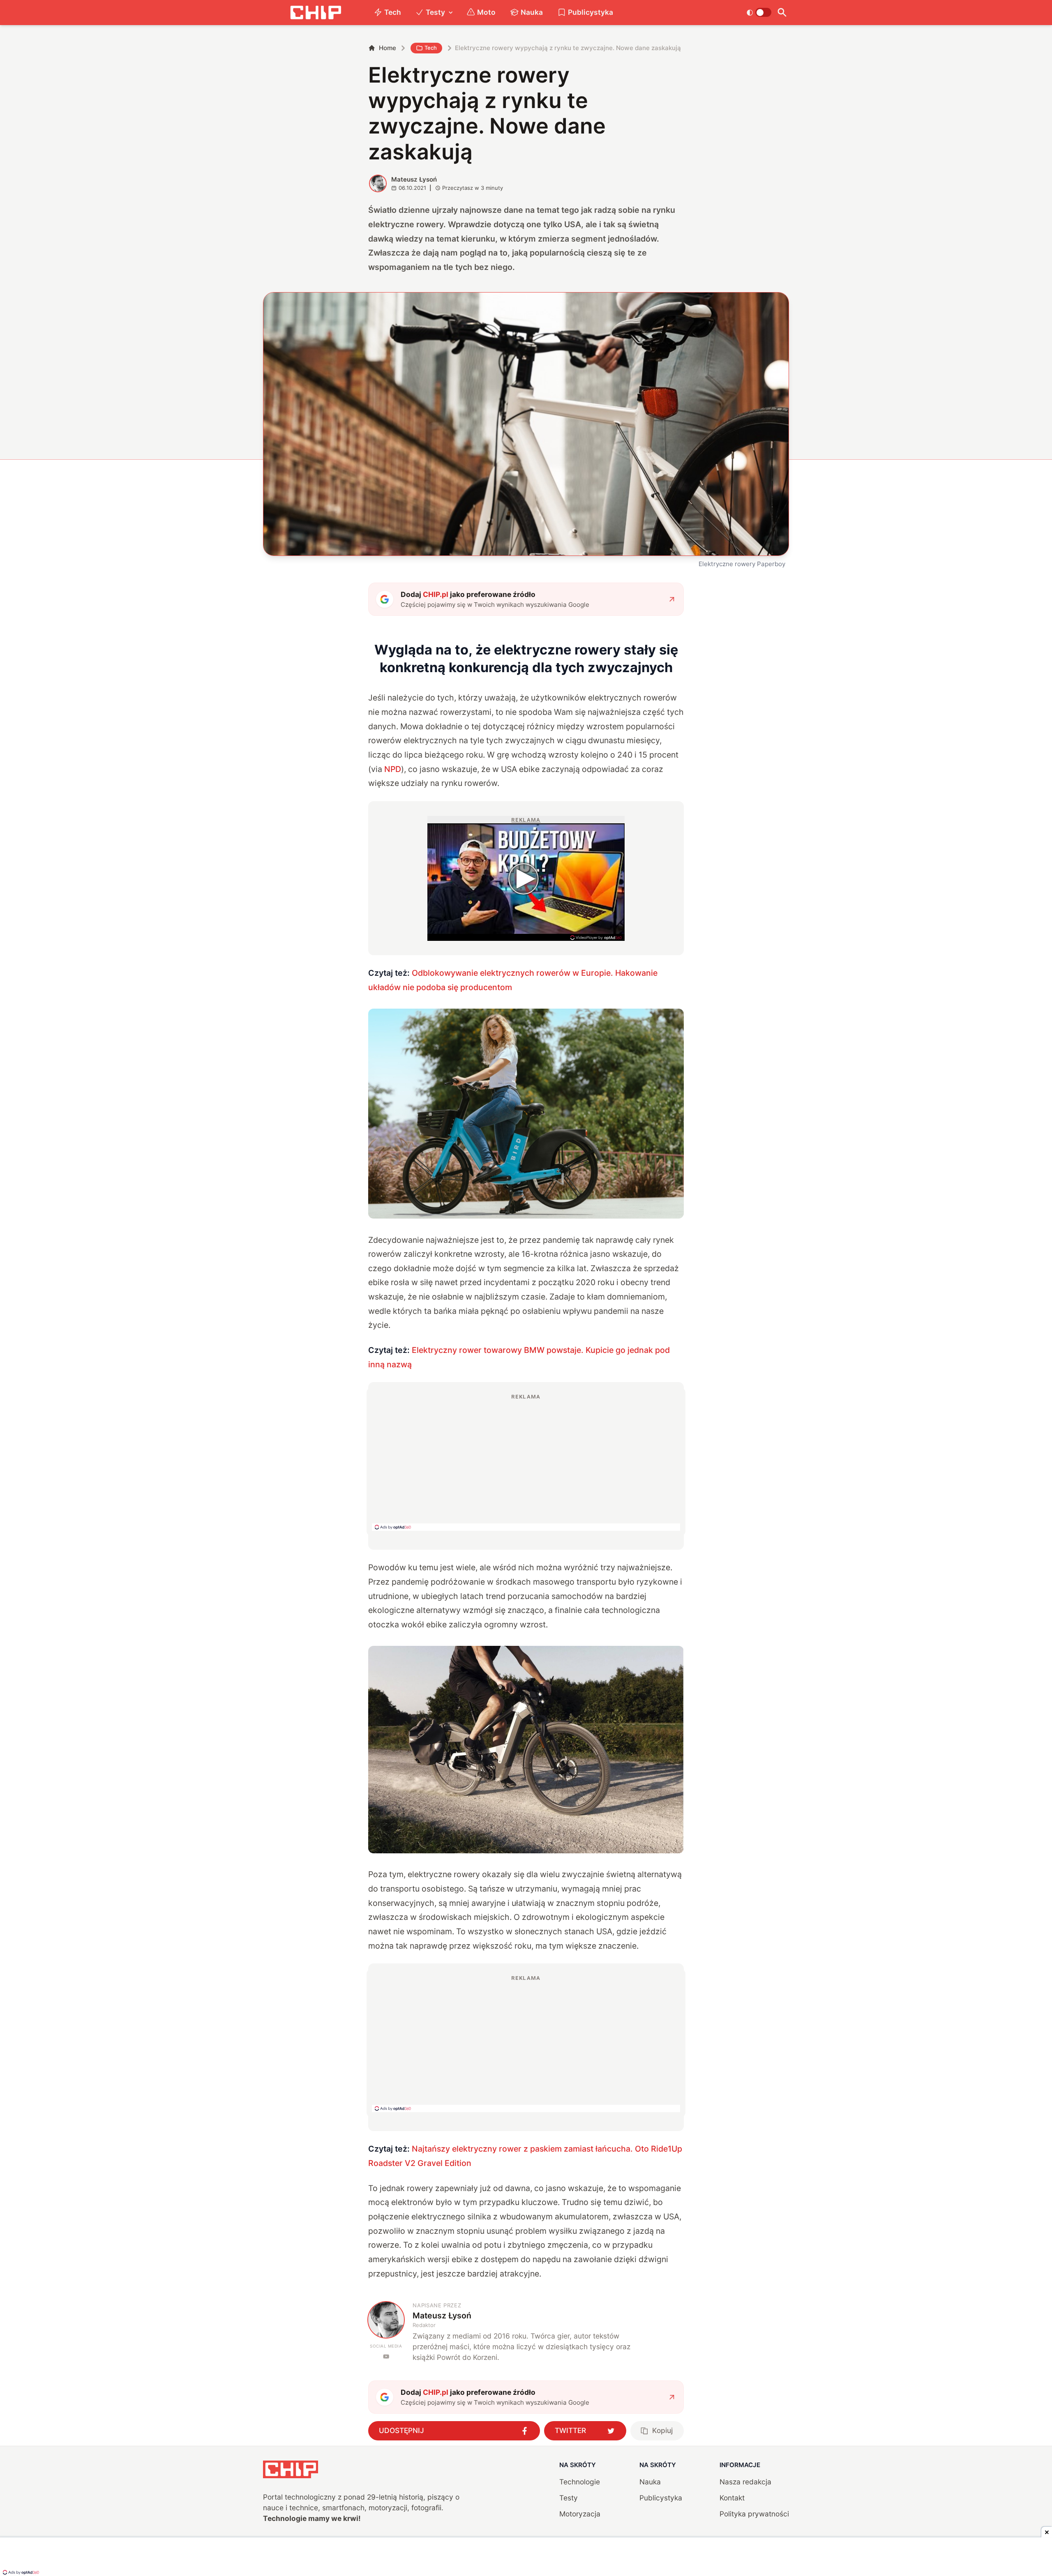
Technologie (580, 2482)
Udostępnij (401, 2430)
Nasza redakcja (745, 2482)
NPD (393, 769)
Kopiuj (662, 2430)
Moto (486, 12)
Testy (435, 12)
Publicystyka (591, 12)
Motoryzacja (580, 2514)
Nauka (532, 12)
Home (388, 48)
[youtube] (386, 2356)
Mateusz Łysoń (414, 179)
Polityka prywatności (754, 2514)
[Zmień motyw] (759, 12)
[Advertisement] (526, 1462)
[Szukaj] (782, 13)
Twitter (570, 2430)
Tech (393, 12)
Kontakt (732, 2498)
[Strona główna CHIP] (316, 13)
